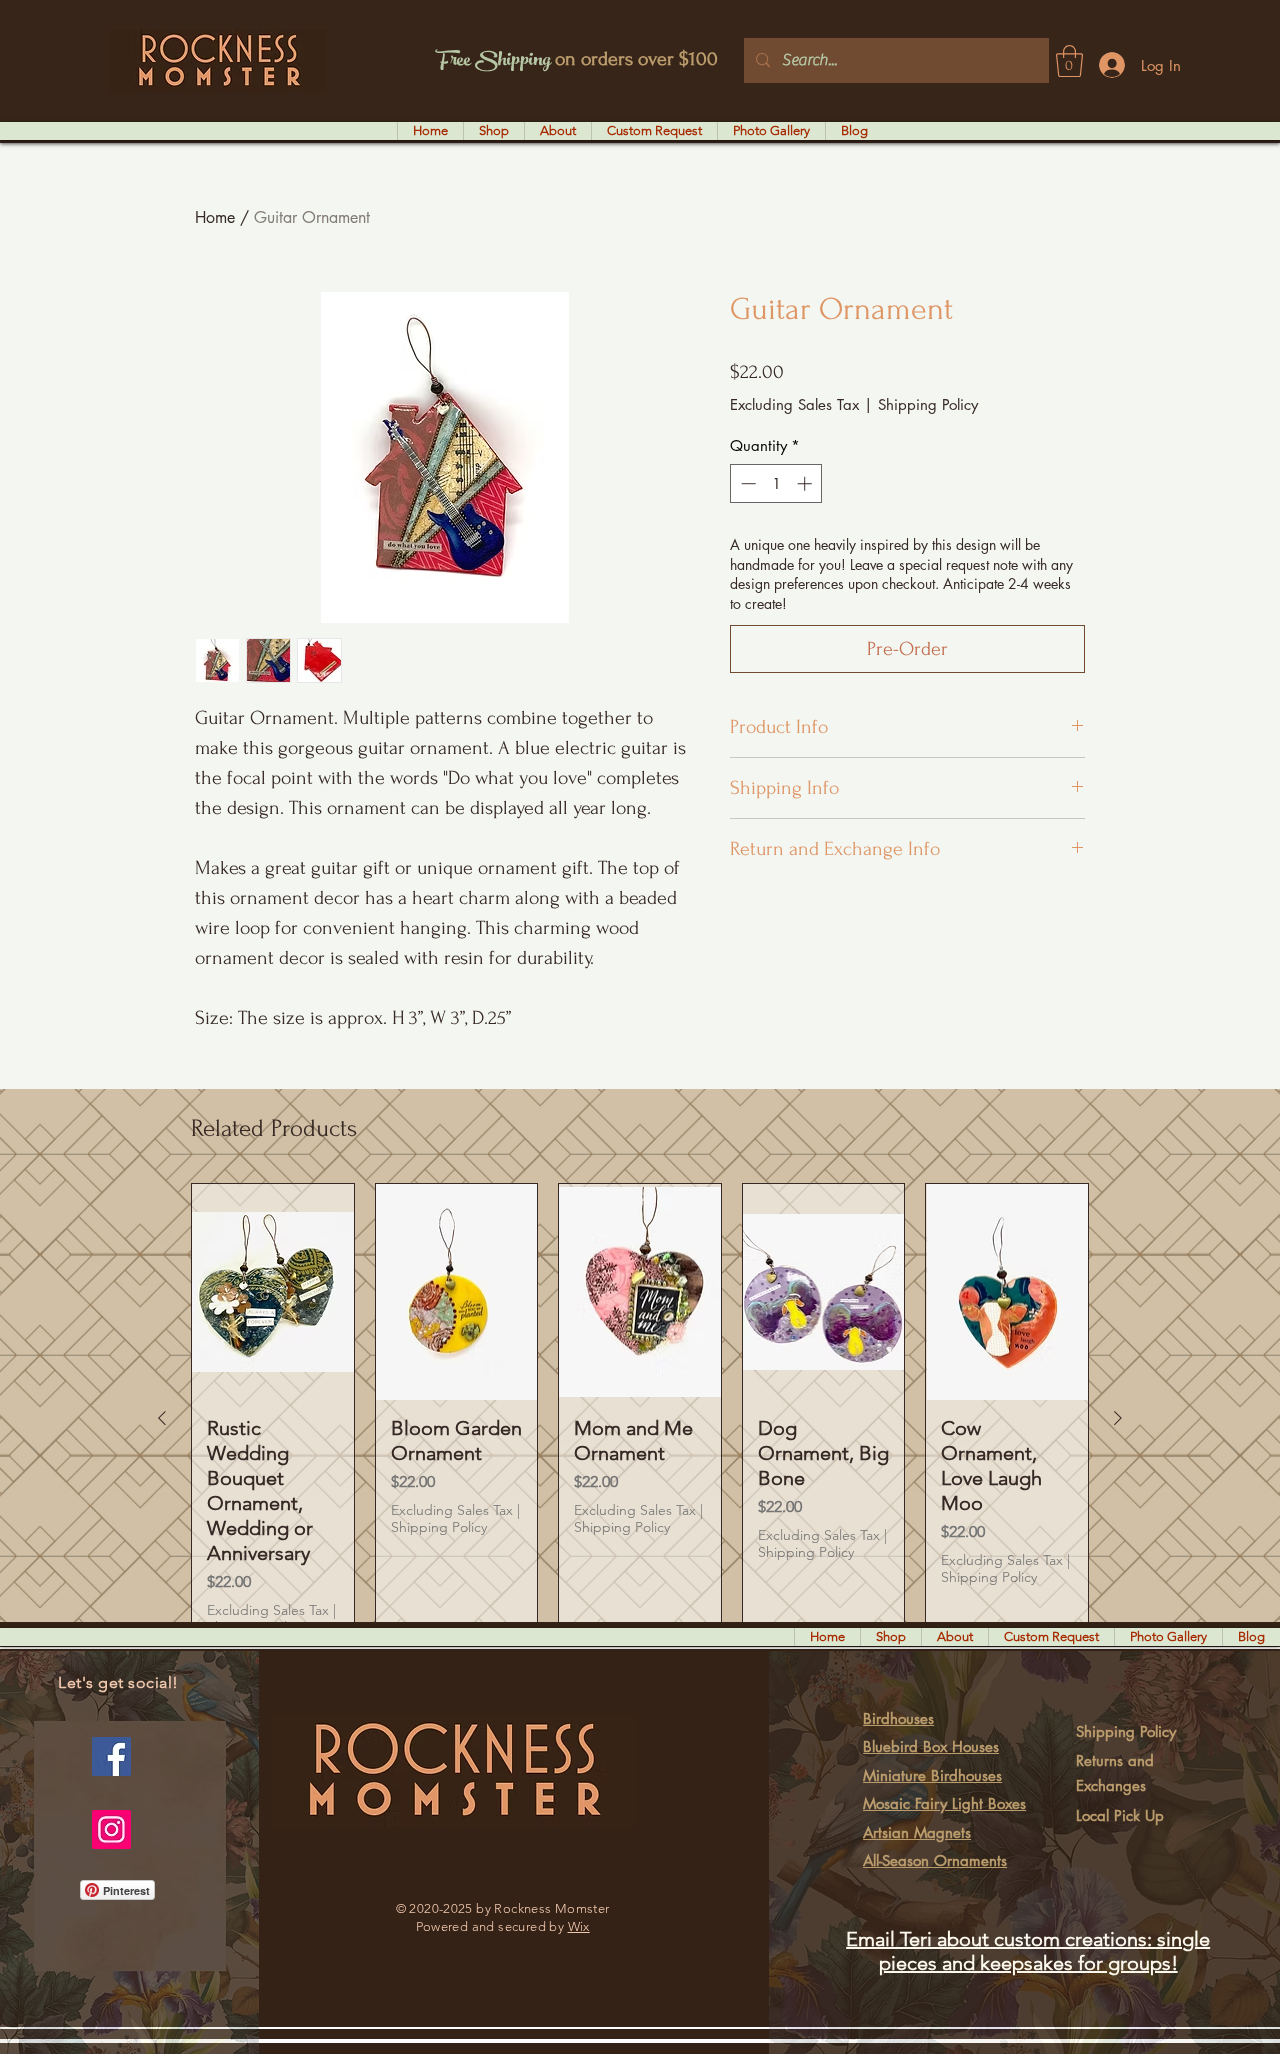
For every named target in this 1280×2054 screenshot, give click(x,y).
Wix (579, 1926)
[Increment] (806, 483)
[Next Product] (1118, 1418)
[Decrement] (746, 483)
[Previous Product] (162, 1418)
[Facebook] (111, 1756)
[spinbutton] (776, 483)
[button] (1069, 61)
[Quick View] (273, 1291)
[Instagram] (111, 1829)
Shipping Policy (928, 404)
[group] (640, 1417)
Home (215, 217)
